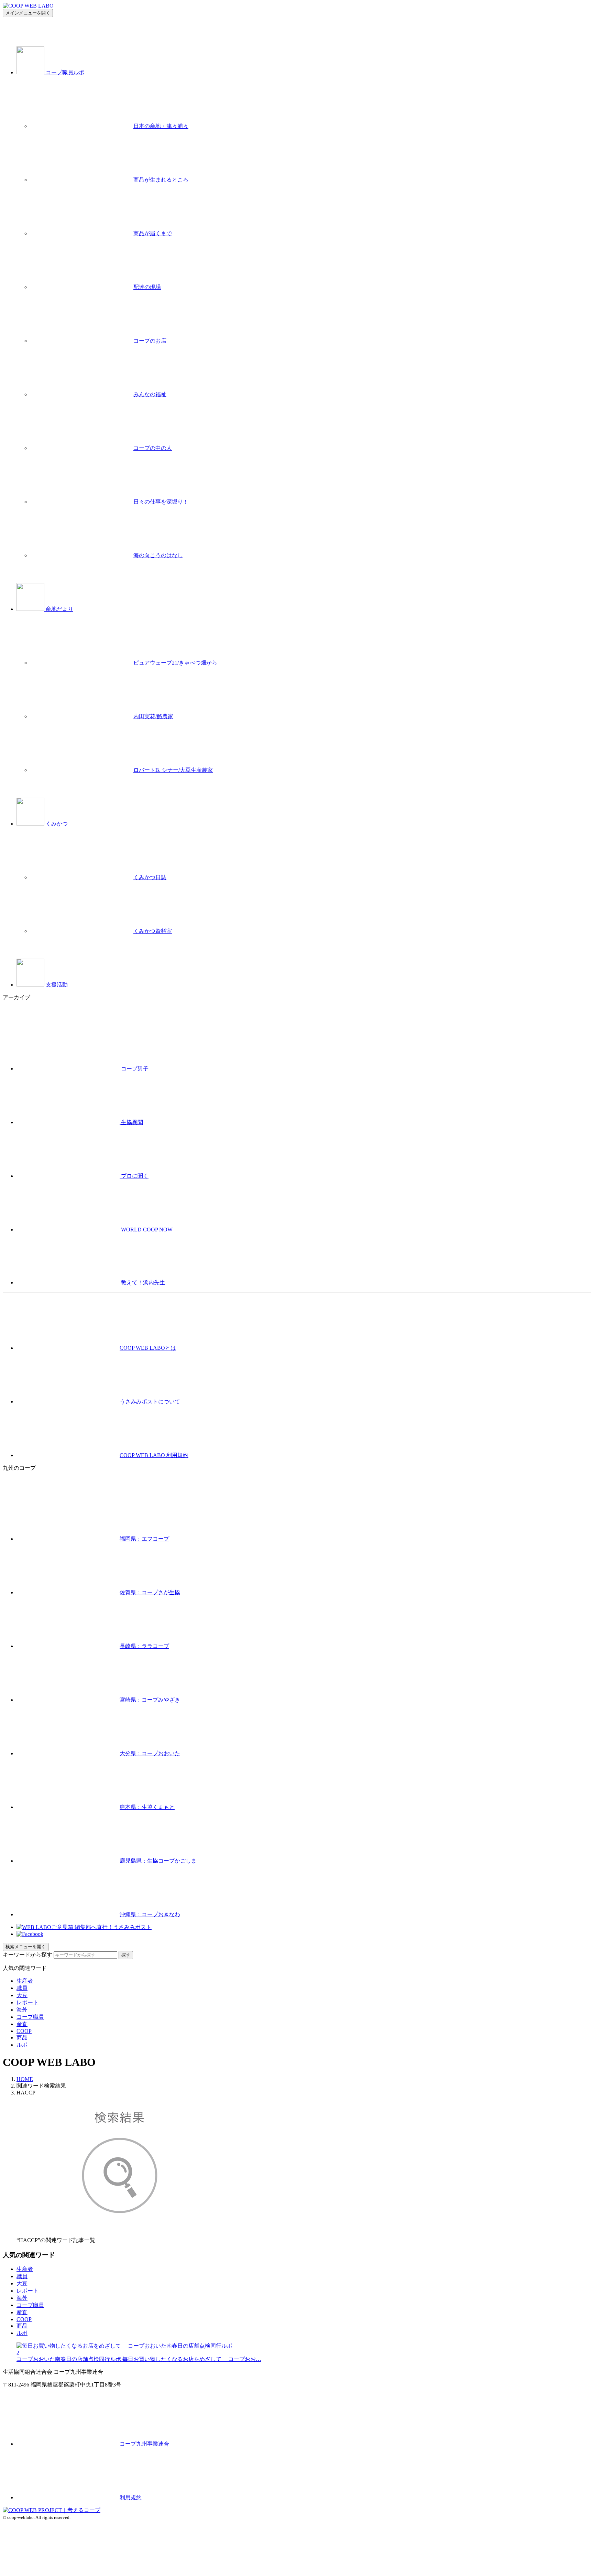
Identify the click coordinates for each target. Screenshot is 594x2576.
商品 (22, 2038)
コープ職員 (30, 2017)
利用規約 (131, 2497)
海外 (22, 2010)
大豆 (22, 1995)
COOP (24, 2031)
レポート (27, 2002)
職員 (22, 1988)
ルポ (22, 2045)
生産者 (25, 1981)
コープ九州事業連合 (144, 2444)
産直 (22, 2024)
